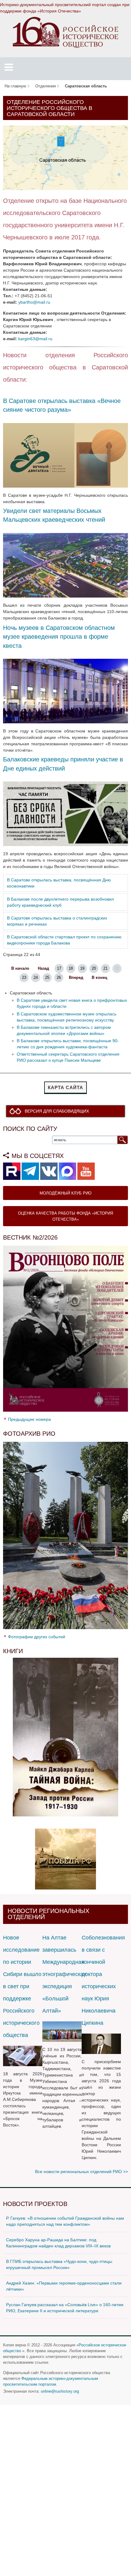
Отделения (46, 86)
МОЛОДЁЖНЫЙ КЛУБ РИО (65, 1193)
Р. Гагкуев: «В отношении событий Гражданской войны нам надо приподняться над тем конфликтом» (65, 2221)
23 (24, 978)
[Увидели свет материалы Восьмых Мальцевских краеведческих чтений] (65, 565)
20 (94, 969)
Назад (43, 969)
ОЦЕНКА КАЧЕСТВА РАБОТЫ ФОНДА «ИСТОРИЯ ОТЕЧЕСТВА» (65, 1216)
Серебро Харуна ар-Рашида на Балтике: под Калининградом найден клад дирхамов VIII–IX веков (58, 2243)
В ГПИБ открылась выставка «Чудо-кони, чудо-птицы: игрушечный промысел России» (60, 2264)
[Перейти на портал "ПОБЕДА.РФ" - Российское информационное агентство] (65, 1859)
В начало (20, 969)
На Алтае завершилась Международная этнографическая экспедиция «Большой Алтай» (64, 1974)
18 (71, 969)
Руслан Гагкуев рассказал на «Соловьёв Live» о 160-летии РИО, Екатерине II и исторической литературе (65, 2308)
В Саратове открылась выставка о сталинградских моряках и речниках (57, 921)
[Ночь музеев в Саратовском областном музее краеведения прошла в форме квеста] (65, 691)
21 (105, 969)
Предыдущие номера (29, 1419)
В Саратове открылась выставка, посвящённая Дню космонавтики (59, 883)
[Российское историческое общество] (66, 32)
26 (59, 978)
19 (82, 969)
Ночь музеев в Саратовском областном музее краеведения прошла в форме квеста (59, 637)
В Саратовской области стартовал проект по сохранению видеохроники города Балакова (64, 940)
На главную (15, 86)
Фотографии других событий (37, 1637)
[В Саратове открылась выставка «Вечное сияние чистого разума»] (65, 455)
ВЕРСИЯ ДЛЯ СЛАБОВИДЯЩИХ (57, 1111)
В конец (99, 978)
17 (59, 969)
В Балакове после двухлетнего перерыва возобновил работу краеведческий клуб (60, 902)
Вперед (76, 978)
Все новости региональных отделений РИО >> (81, 2172)
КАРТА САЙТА (65, 1087)
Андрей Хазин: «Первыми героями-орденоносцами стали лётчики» (64, 2286)
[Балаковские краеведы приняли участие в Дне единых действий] (65, 813)
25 (47, 978)
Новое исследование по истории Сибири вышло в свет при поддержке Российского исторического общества (22, 1986)
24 (36, 978)
